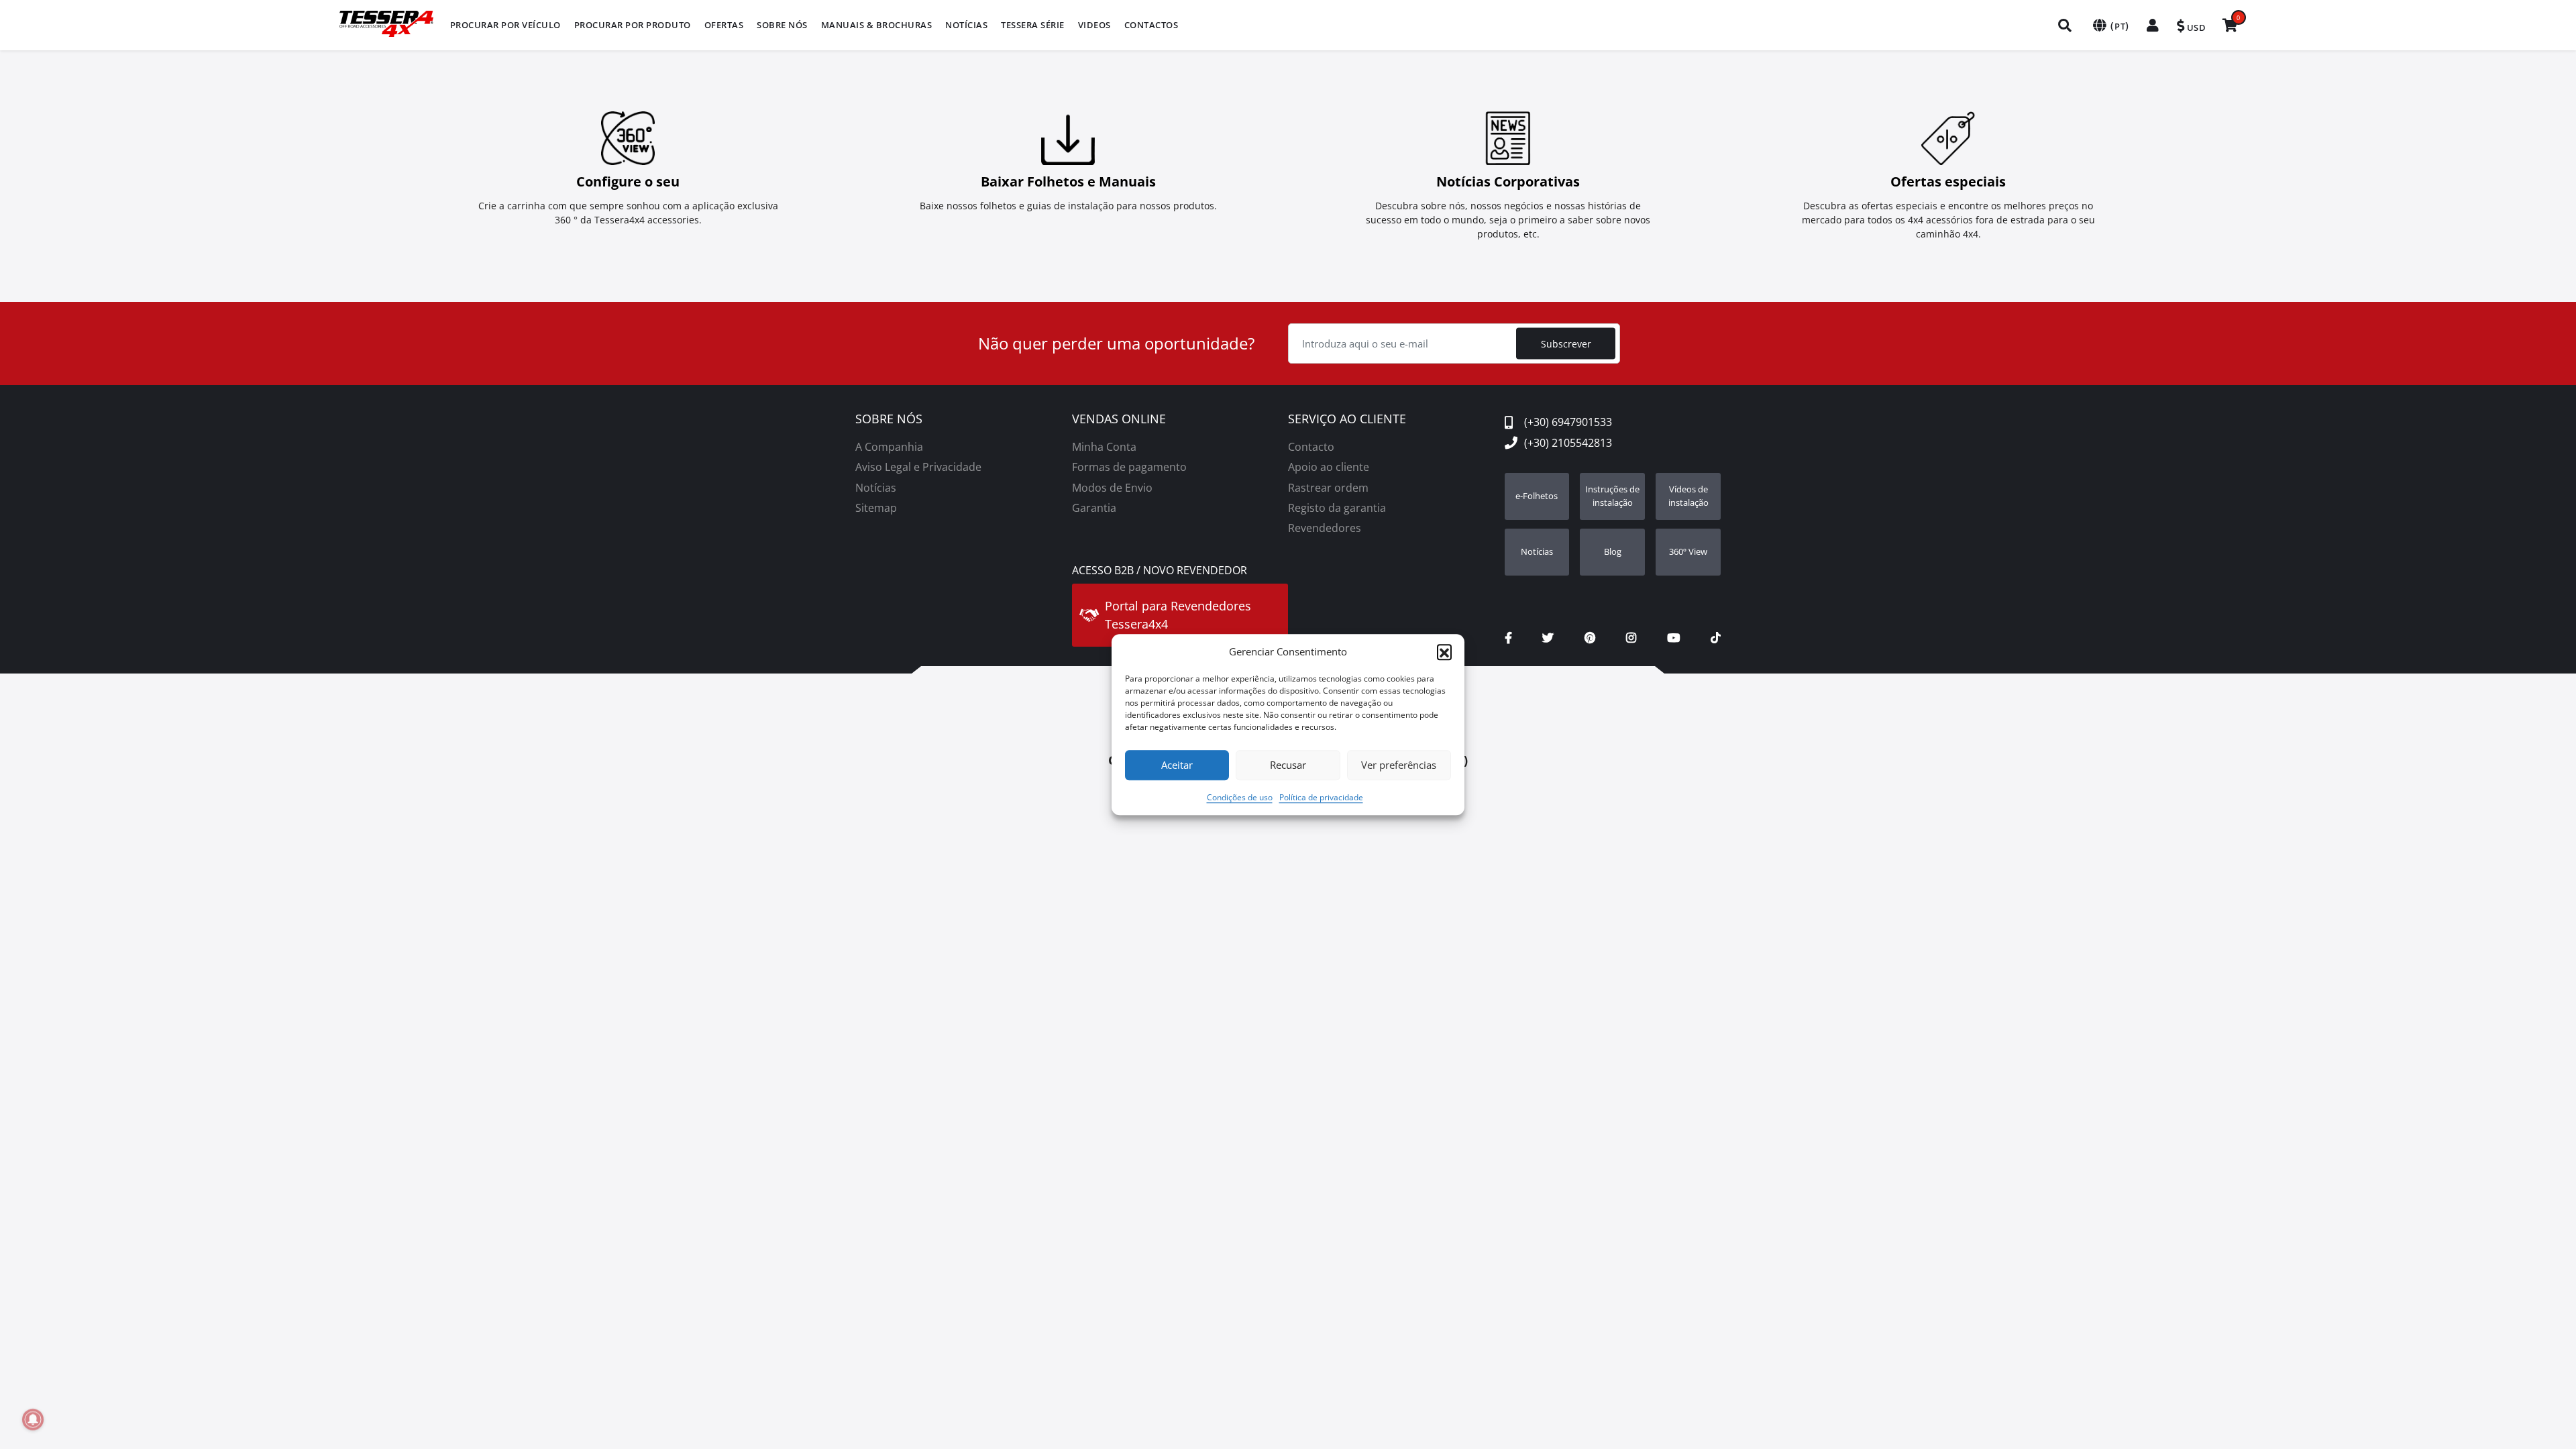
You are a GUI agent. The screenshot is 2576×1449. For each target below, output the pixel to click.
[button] (1444, 652)
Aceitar (1177, 765)
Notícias (876, 488)
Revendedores (1325, 528)
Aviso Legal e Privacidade (918, 467)
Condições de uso (1240, 797)
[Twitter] (1548, 638)
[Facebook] (1508, 638)
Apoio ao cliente (1329, 467)
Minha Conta (1104, 447)
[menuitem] (505, 25)
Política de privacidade (1321, 797)
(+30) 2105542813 (1568, 443)
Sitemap (876, 508)
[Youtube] (1673, 638)
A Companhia (889, 447)
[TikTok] (1716, 638)
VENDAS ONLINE (1119, 419)
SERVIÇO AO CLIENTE (1347, 419)
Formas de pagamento (1129, 467)
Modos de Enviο (1112, 488)
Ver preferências (1399, 765)
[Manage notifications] (33, 1419)
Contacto (1311, 447)
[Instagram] (1631, 638)
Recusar (1288, 765)
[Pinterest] (1590, 638)
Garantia (1094, 508)
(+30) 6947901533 (1568, 422)
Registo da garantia (1337, 508)
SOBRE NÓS (889, 419)
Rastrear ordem (1328, 488)
